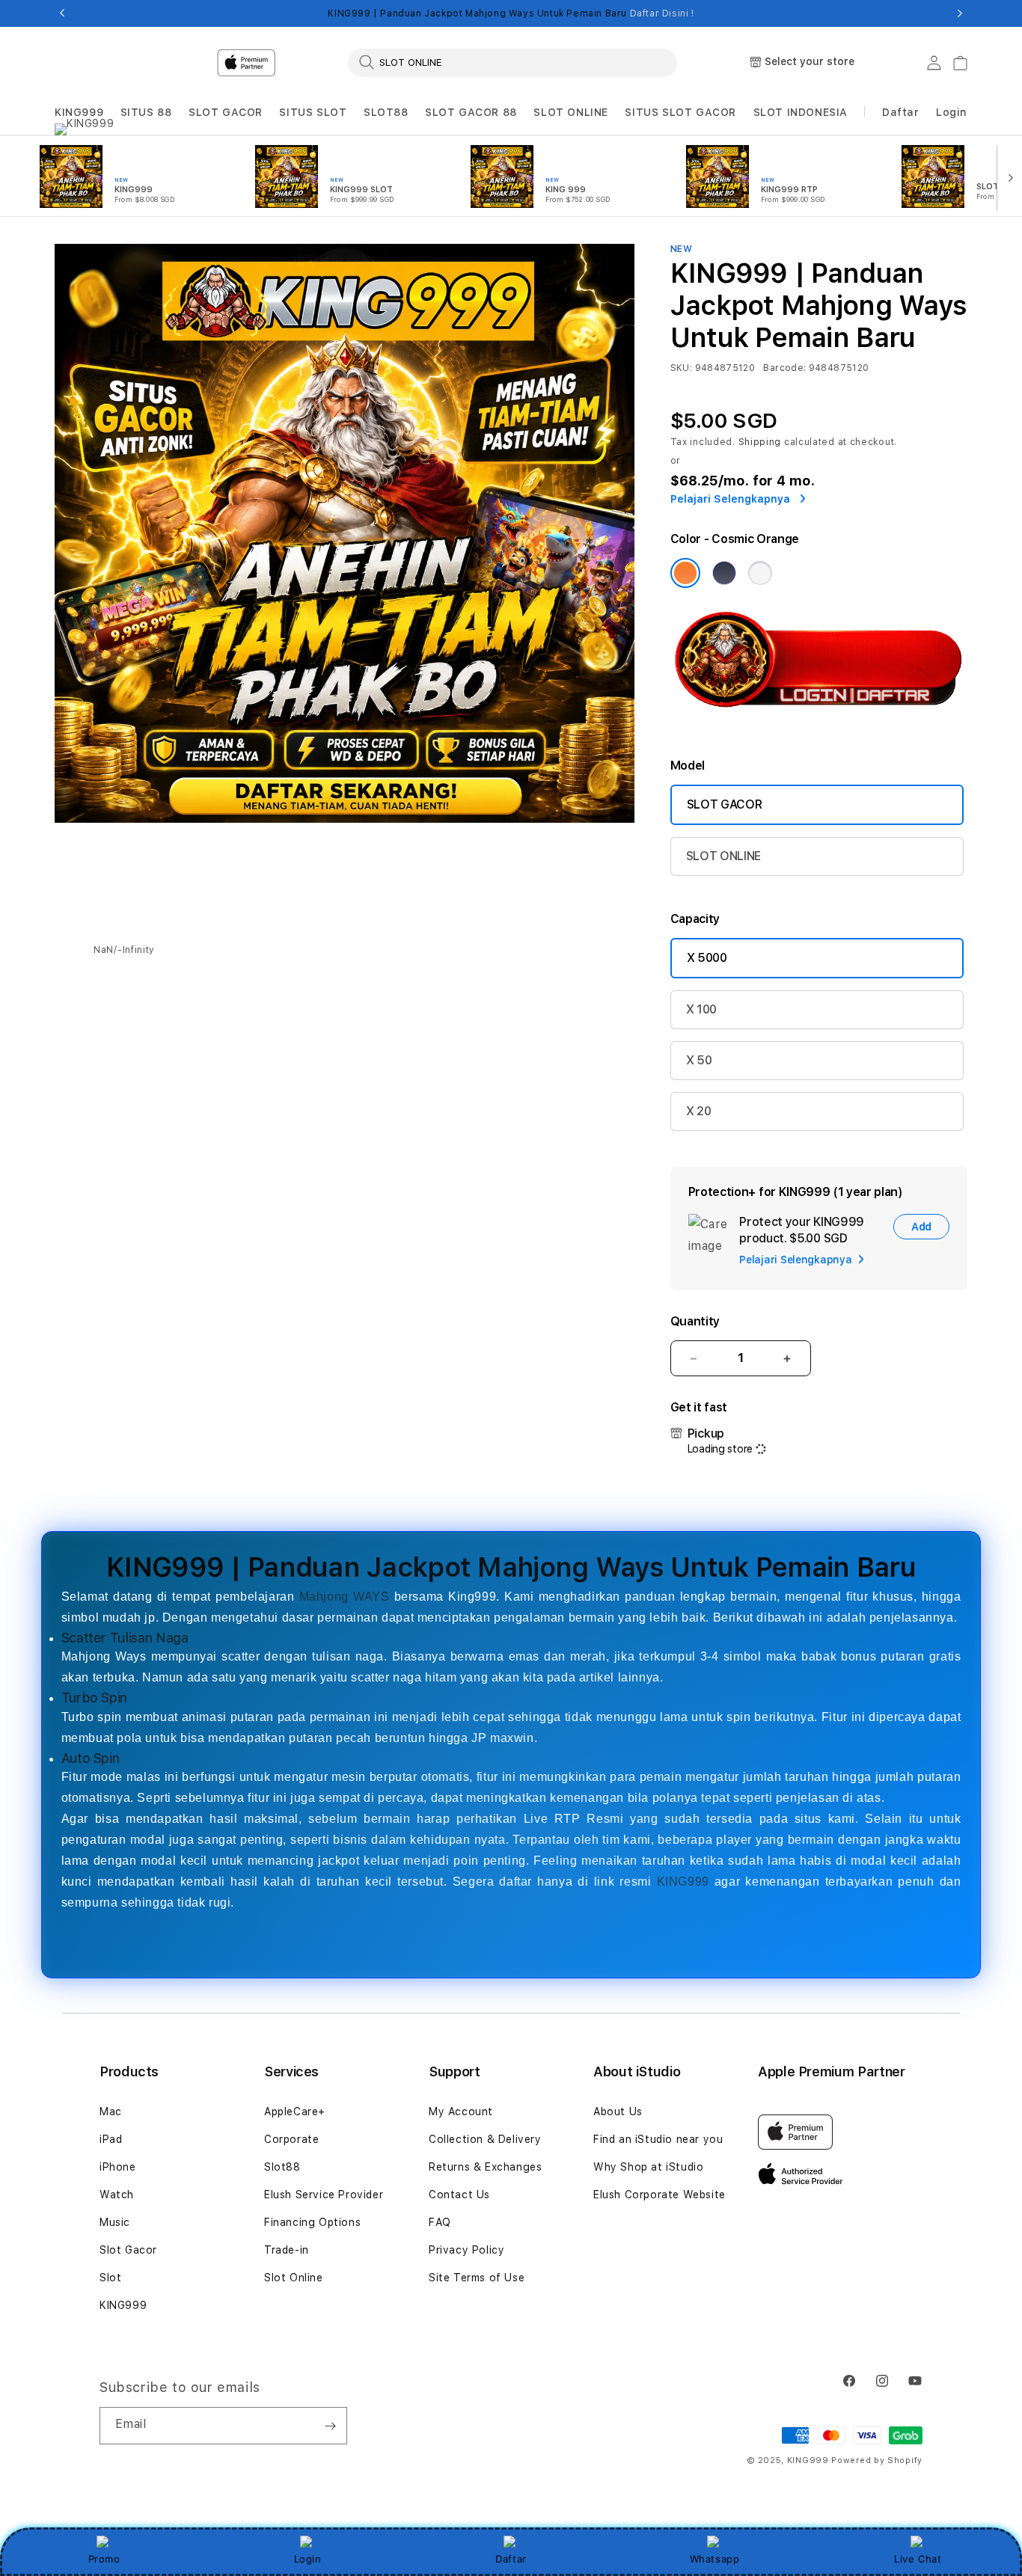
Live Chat (918, 2559)
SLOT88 (386, 112)
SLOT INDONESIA (801, 112)
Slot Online (294, 2278)
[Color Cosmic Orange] (685, 573)
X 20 (699, 1111)
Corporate (291, 2139)
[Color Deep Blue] (724, 573)
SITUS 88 (146, 112)
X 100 (701, 1009)
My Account (461, 2112)
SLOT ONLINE (571, 112)
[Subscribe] (330, 2426)
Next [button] (960, 13)
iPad (111, 2139)
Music (115, 2222)
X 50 (699, 1060)
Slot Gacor (128, 2250)
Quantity (695, 1321)
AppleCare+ (295, 2112)
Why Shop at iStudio (648, 2167)
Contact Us (459, 2195)
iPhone (118, 2167)
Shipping (760, 442)
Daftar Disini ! (662, 13)
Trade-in (287, 2250)
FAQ (440, 2222)
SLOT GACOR (226, 112)
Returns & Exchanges (485, 2167)
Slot (110, 2278)
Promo (104, 2559)
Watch (117, 2195)
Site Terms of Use (477, 2278)
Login (308, 2559)
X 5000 (707, 958)
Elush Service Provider (324, 2195)
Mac (111, 2112)
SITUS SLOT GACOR (680, 112)
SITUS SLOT (313, 112)
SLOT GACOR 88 (471, 112)
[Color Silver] (760, 573)
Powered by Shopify (877, 2460)
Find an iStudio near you (658, 2139)
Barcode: (784, 368)
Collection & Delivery (485, 2139)
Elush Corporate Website (660, 2195)
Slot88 (282, 2167)
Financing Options (312, 2222)
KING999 (79, 112)
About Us (618, 2112)
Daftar (511, 2559)
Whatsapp (715, 2559)
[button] (79, 113)
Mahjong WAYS (345, 1597)
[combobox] (512, 62)
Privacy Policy (466, 2250)
